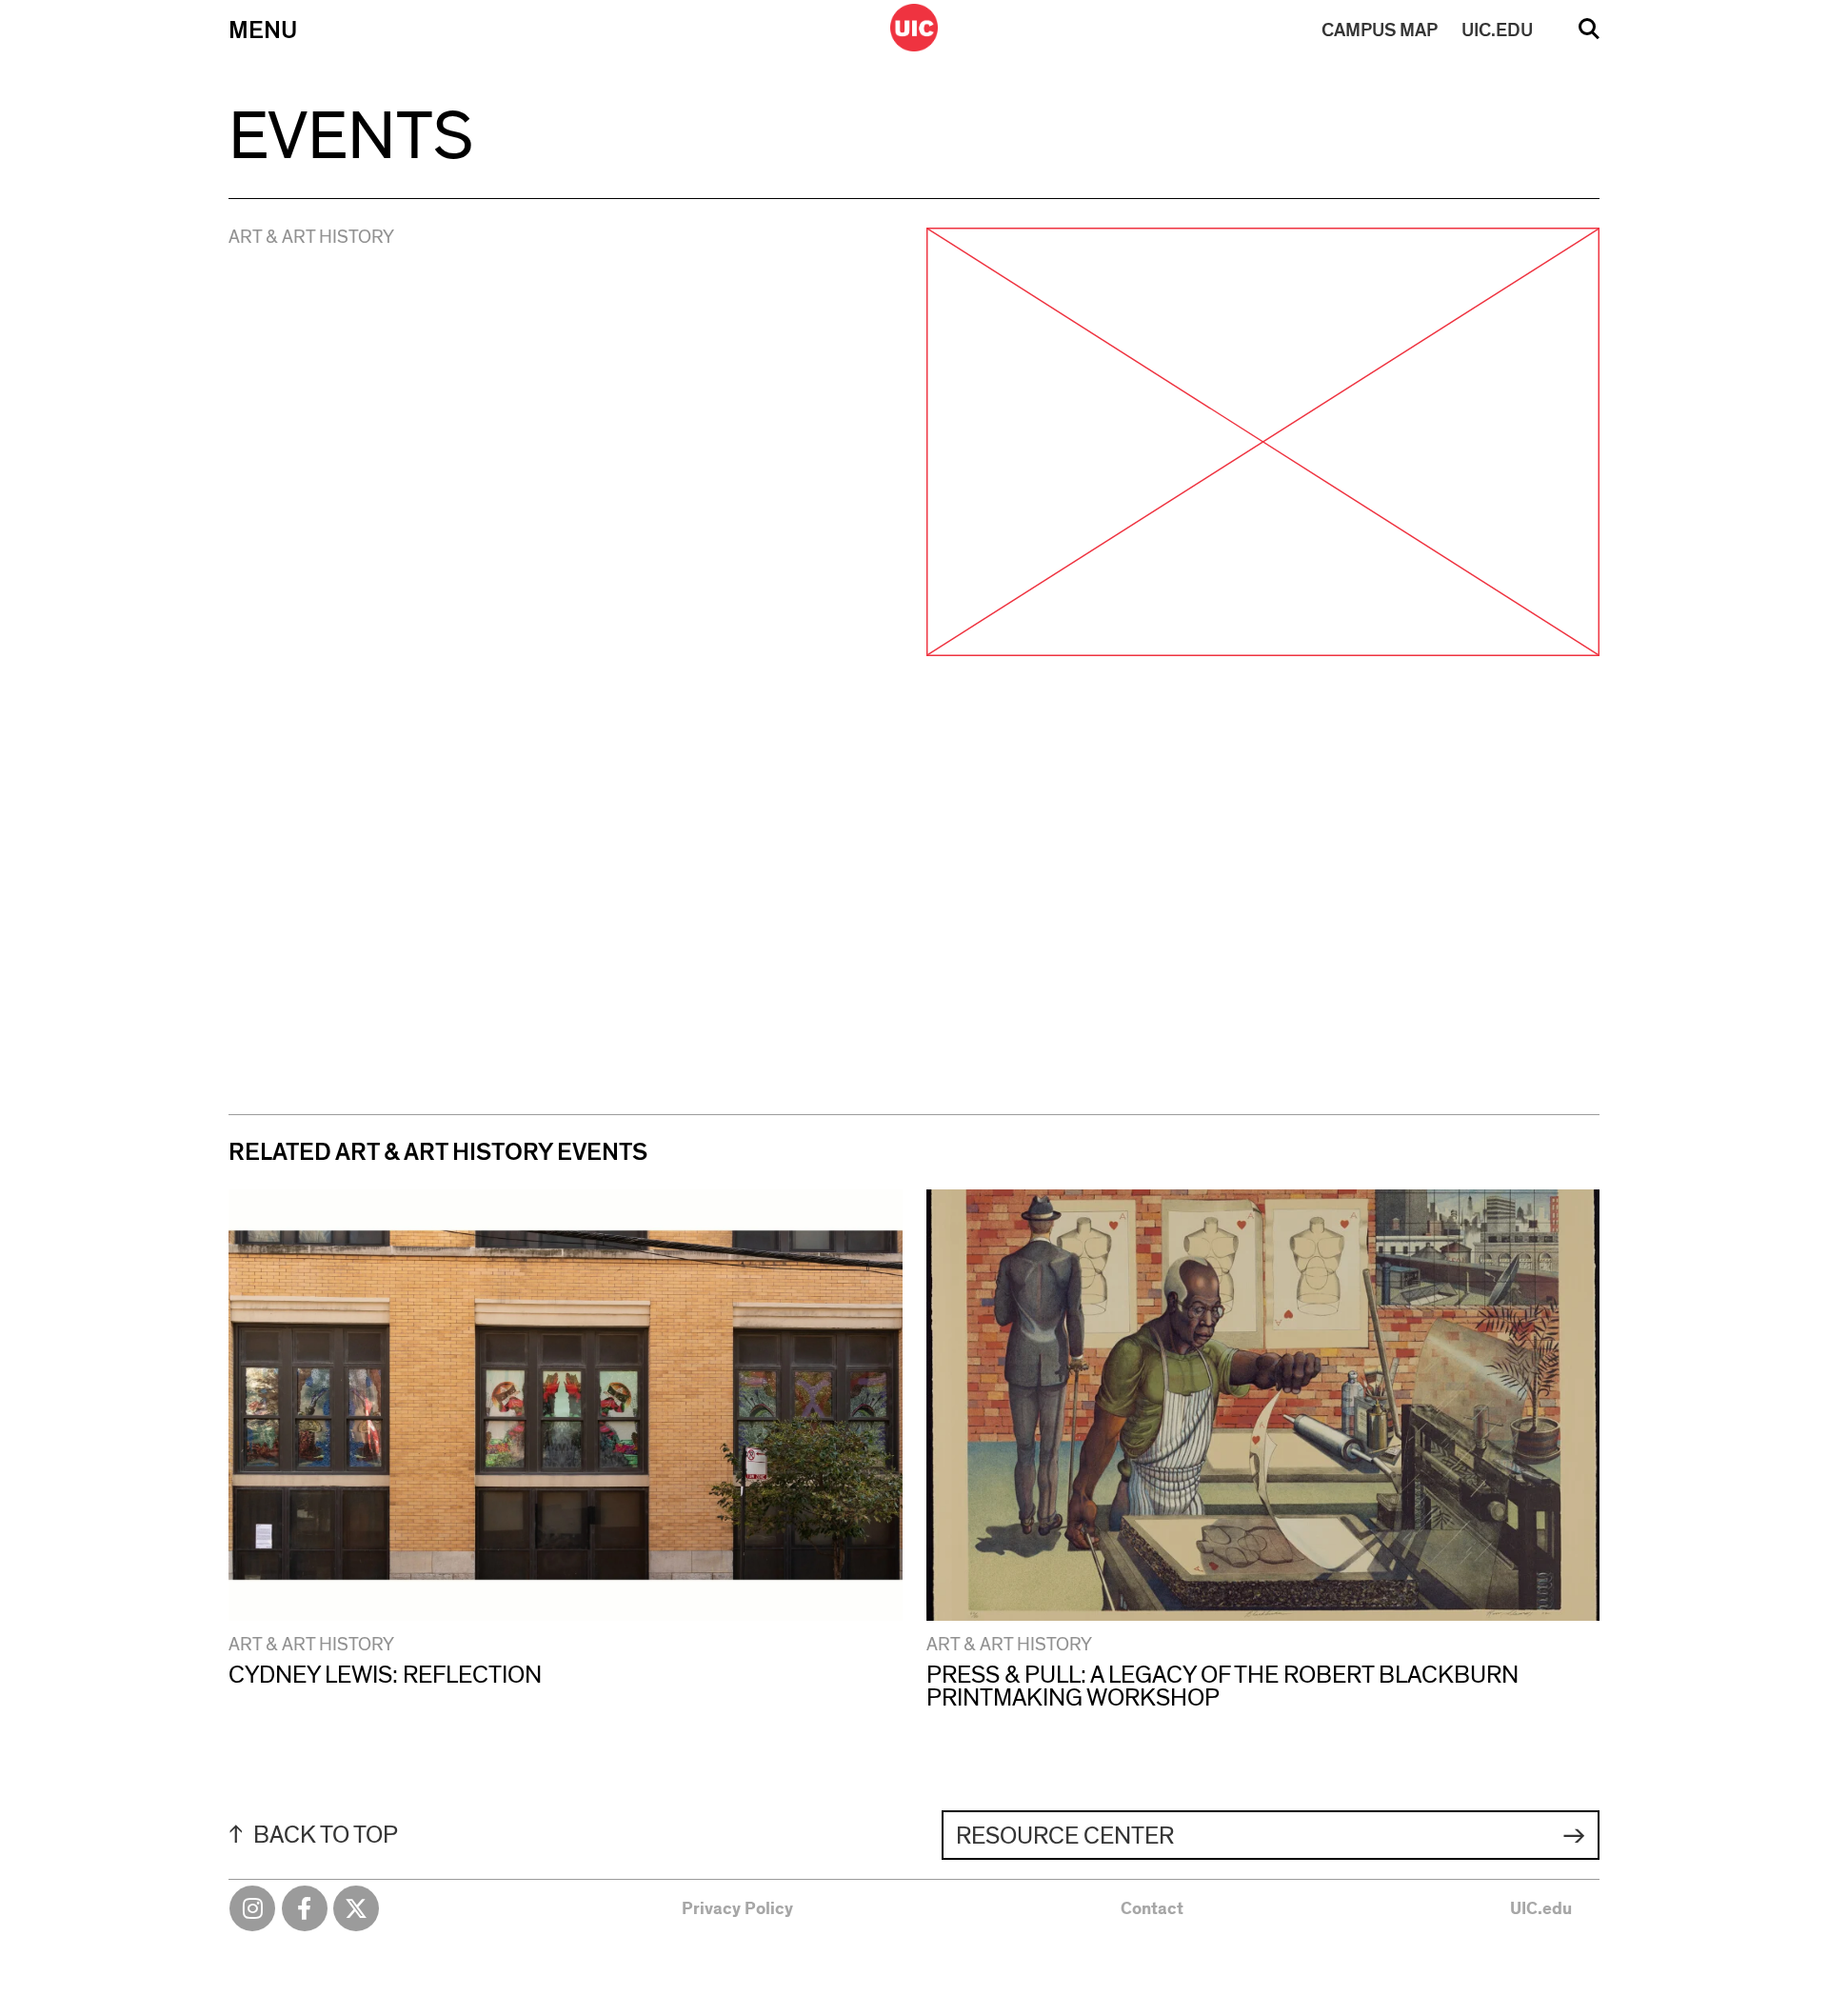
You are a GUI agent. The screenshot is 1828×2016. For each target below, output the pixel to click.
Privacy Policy (737, 1909)
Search (1589, 35)
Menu (263, 30)
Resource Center (1065, 1836)
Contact (1152, 1909)
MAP (1380, 30)
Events (351, 137)
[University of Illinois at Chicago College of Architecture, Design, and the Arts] (914, 28)
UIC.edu (1541, 1909)
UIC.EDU (1497, 30)
